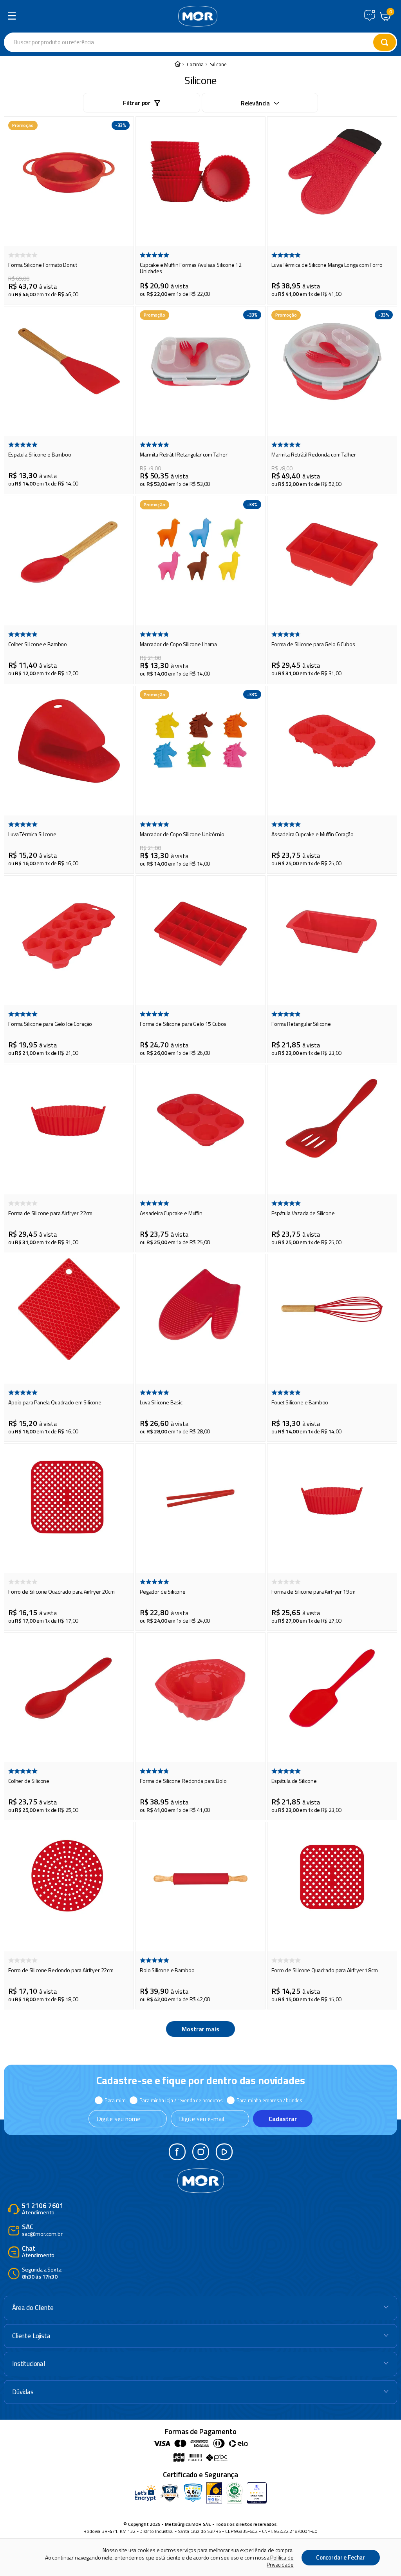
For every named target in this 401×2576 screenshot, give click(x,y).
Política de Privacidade (280, 2561)
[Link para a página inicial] (177, 64)
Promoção (23, 125)
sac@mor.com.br (42, 2231)
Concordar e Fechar (340, 2557)
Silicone (218, 64)
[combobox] (154, 42)
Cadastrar (283, 2119)
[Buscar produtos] (385, 42)
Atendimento (43, 2209)
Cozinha (195, 64)
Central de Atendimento (370, 15)
